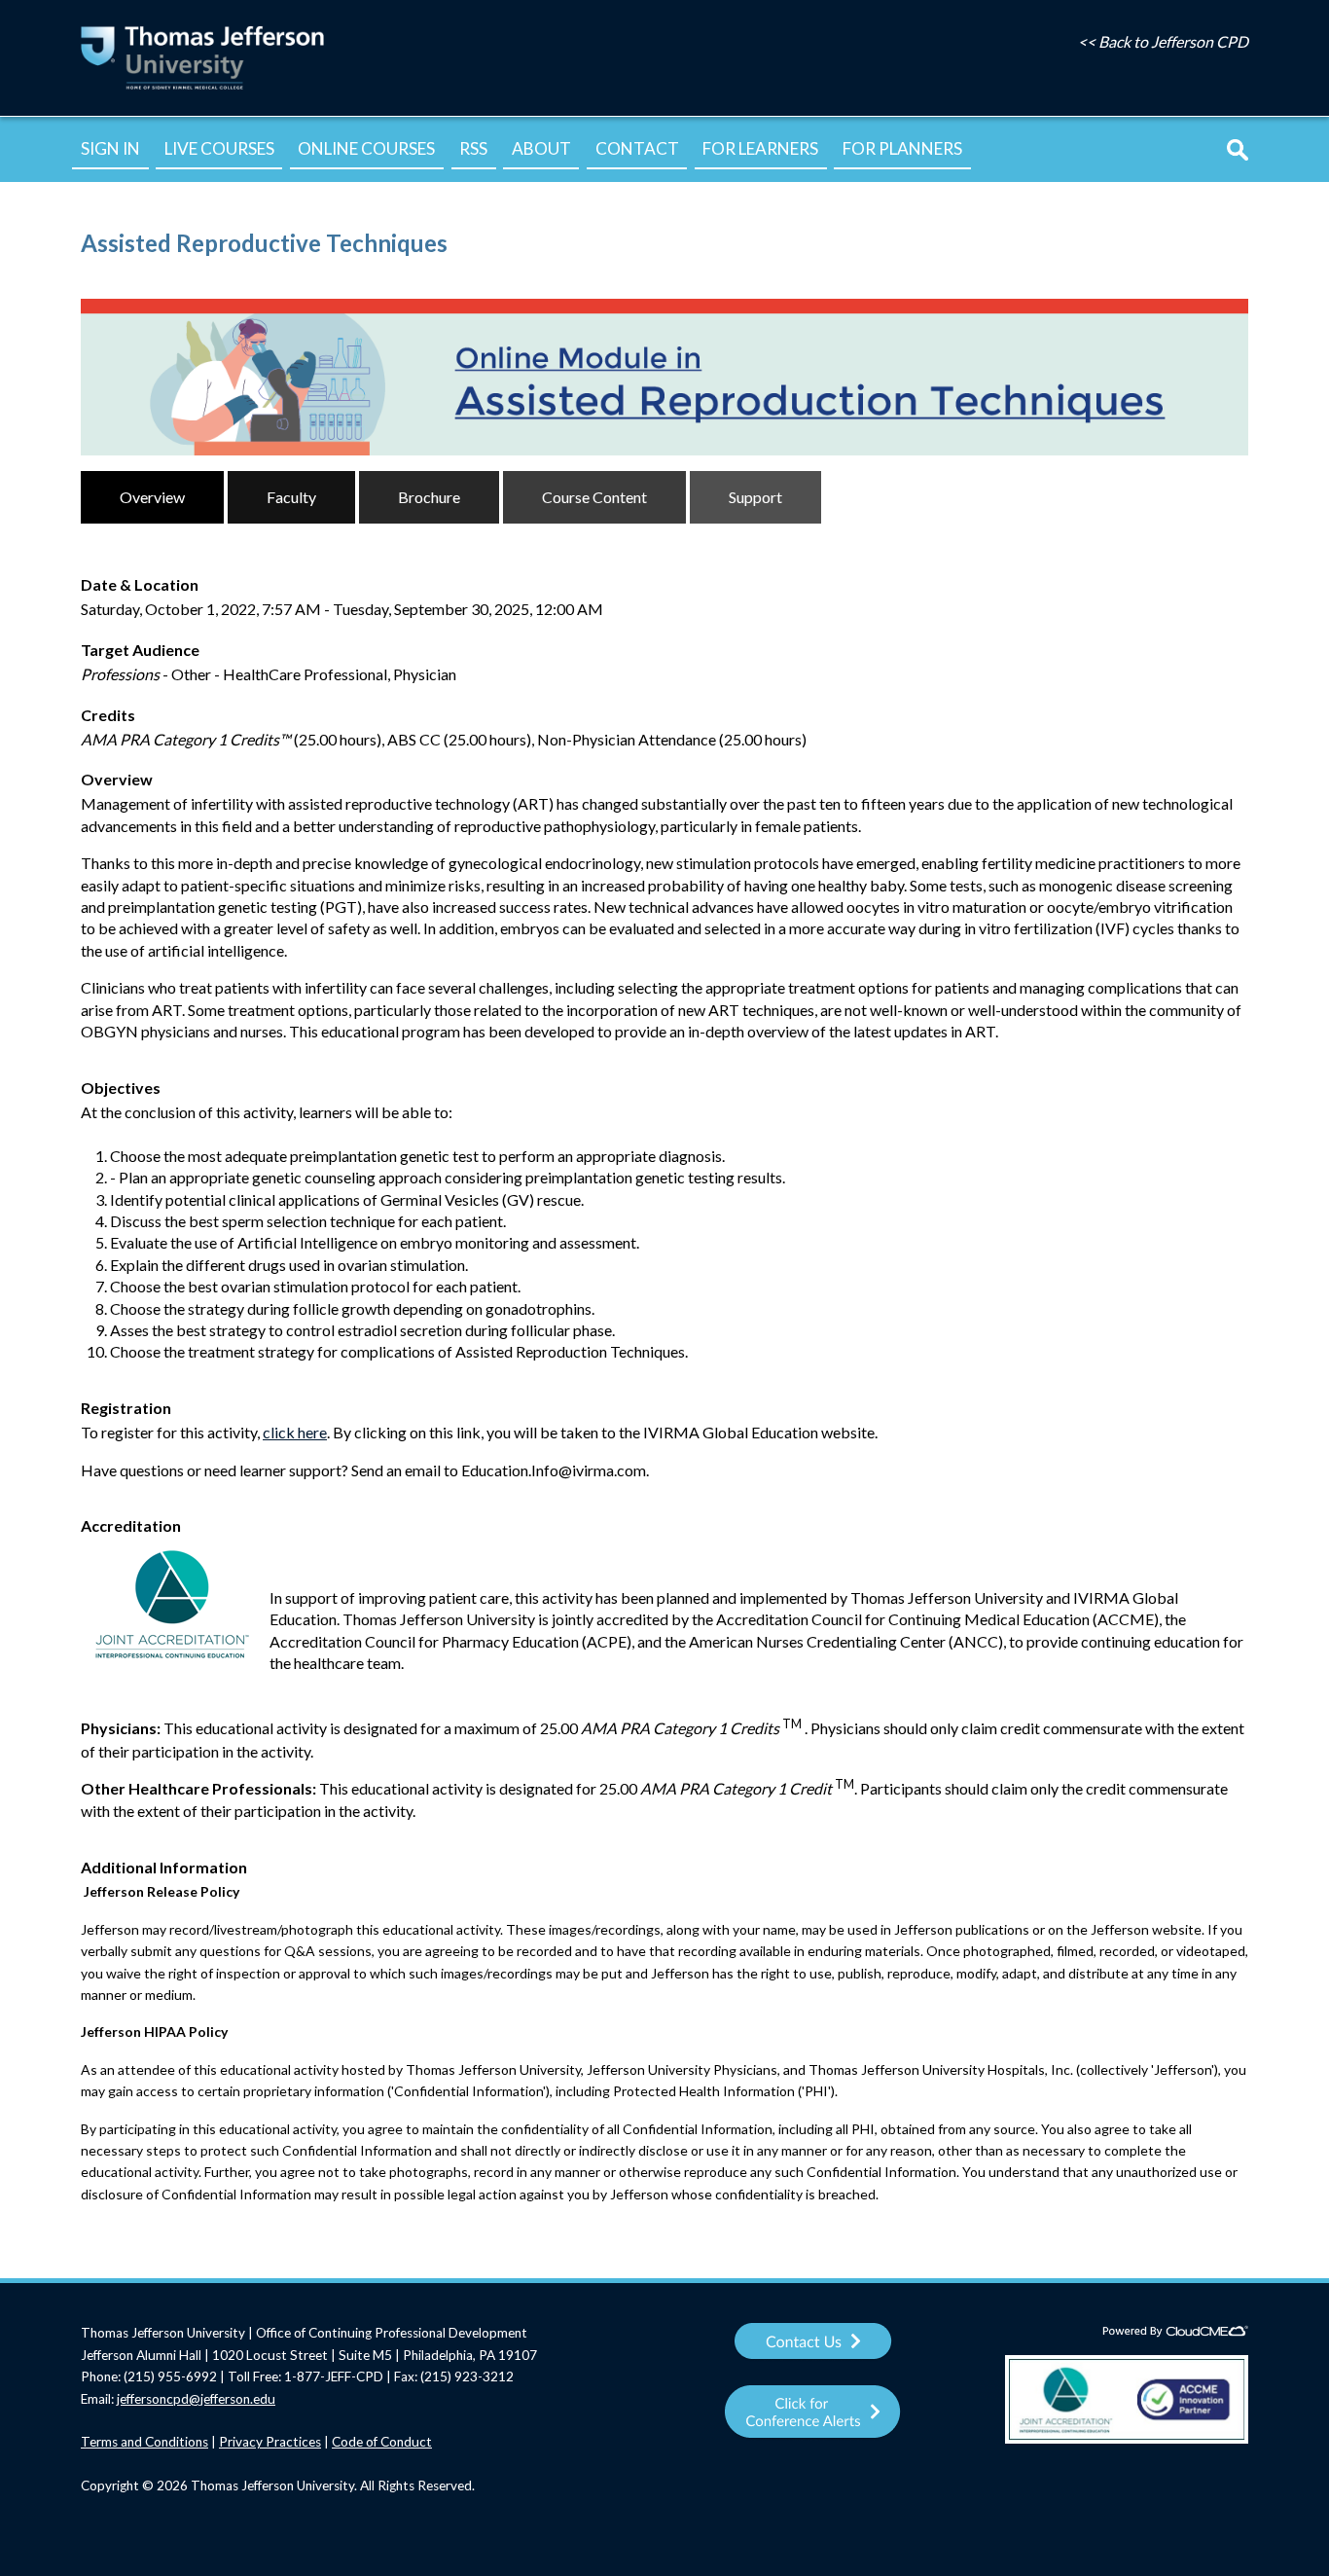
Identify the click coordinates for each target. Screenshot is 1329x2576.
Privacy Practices (270, 2442)
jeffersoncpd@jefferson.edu (196, 2399)
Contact (637, 148)
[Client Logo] (202, 88)
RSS (473, 148)
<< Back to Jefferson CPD (1163, 41)
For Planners (902, 148)
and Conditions (164, 2442)
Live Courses (219, 148)
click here (295, 1432)
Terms (101, 2442)
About (541, 148)
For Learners (760, 148)
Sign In (110, 148)
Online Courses (366, 148)
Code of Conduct (382, 2442)
